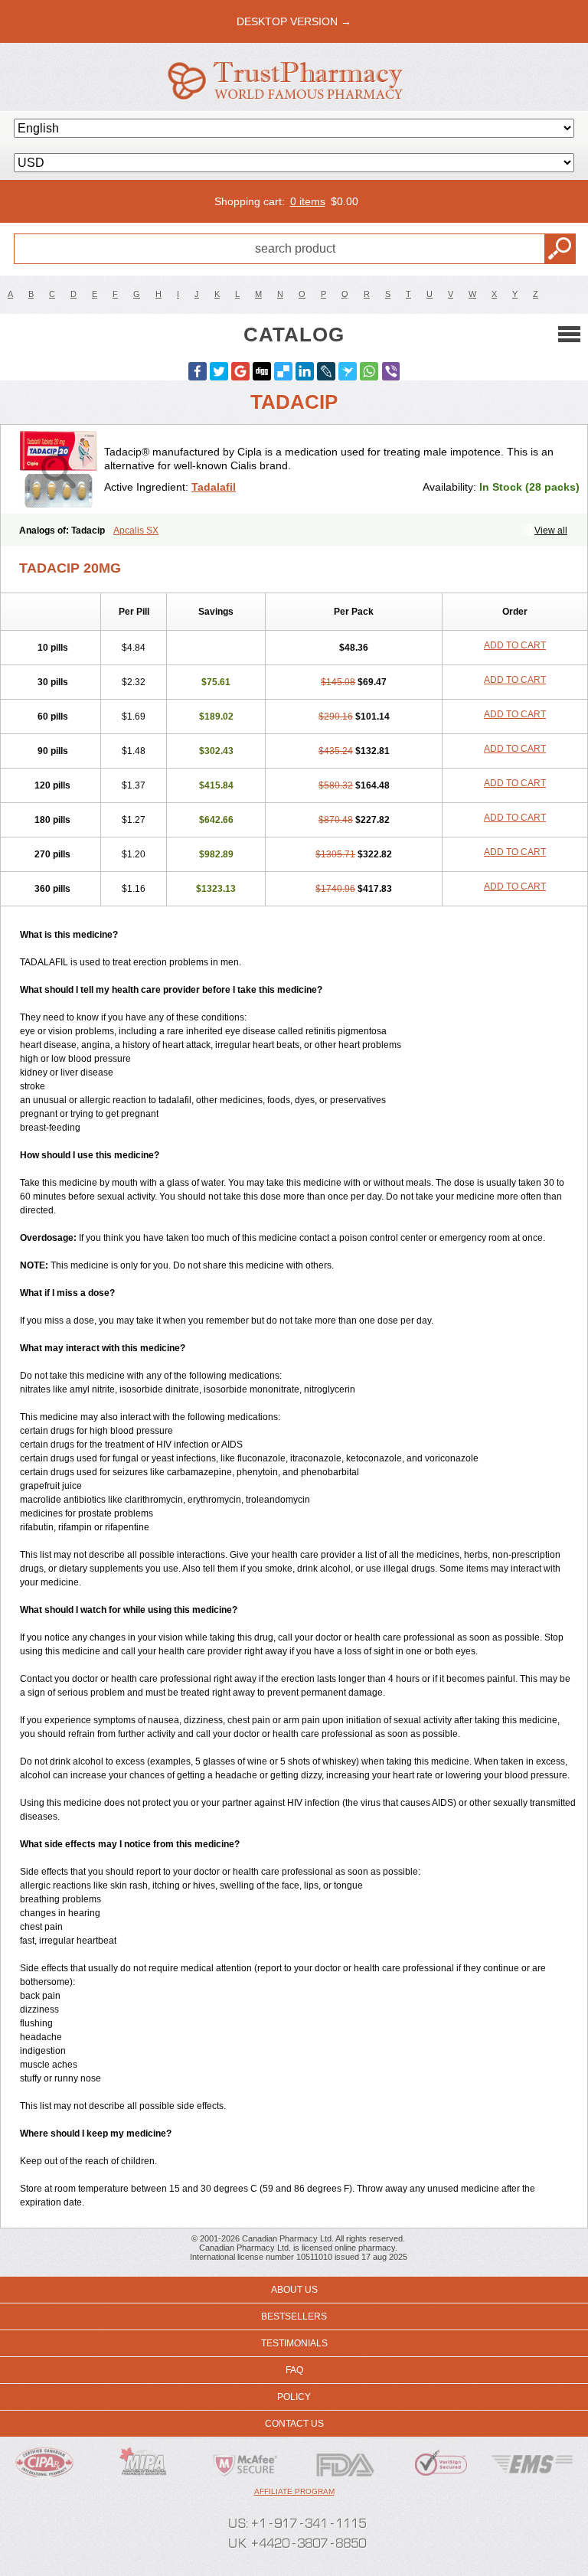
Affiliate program (294, 2491)
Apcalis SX (136, 531)
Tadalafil (214, 487)
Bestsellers (294, 2316)
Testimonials (294, 2343)
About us (294, 2290)
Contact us (294, 2424)
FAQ (294, 2370)
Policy (294, 2397)
